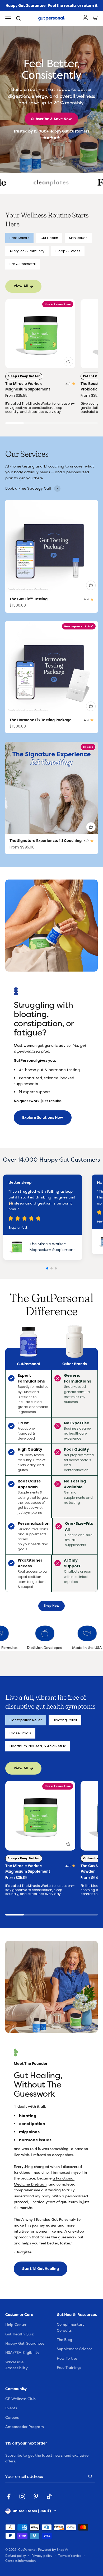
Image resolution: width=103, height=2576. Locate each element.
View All (21, 286)
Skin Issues (78, 238)
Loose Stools (20, 1733)
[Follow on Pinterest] (36, 2496)
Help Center (16, 2325)
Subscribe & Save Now (51, 119)
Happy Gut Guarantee (25, 2343)
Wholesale (14, 2362)
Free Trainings (69, 2368)
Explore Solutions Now (43, 1117)
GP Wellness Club (20, 2399)
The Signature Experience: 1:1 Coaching (46, 841)
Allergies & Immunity (27, 251)
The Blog (64, 2340)
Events (11, 2408)
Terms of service (70, 2556)
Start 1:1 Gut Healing (41, 2269)
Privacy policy (42, 2556)
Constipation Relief (26, 1720)
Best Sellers (19, 238)
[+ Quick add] (68, 362)
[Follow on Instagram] (22, 2496)
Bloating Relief (65, 1720)
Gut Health (49, 238)
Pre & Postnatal (23, 264)
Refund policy (16, 2556)
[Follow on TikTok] (49, 2496)
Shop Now (51, 1606)
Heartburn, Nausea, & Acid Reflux (38, 1746)
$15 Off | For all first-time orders (51, 7)
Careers (12, 2418)
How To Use (67, 2358)
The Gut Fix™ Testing (29, 599)
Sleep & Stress (68, 251)
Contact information (20, 2561)
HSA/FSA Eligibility (22, 2353)
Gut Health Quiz (20, 2334)
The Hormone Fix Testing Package (41, 720)
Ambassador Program (25, 2427)
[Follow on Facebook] (9, 2496)
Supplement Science (75, 2349)
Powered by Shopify (53, 2550)
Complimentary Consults (71, 2327)
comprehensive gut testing (37, 2190)
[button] (90, 365)
